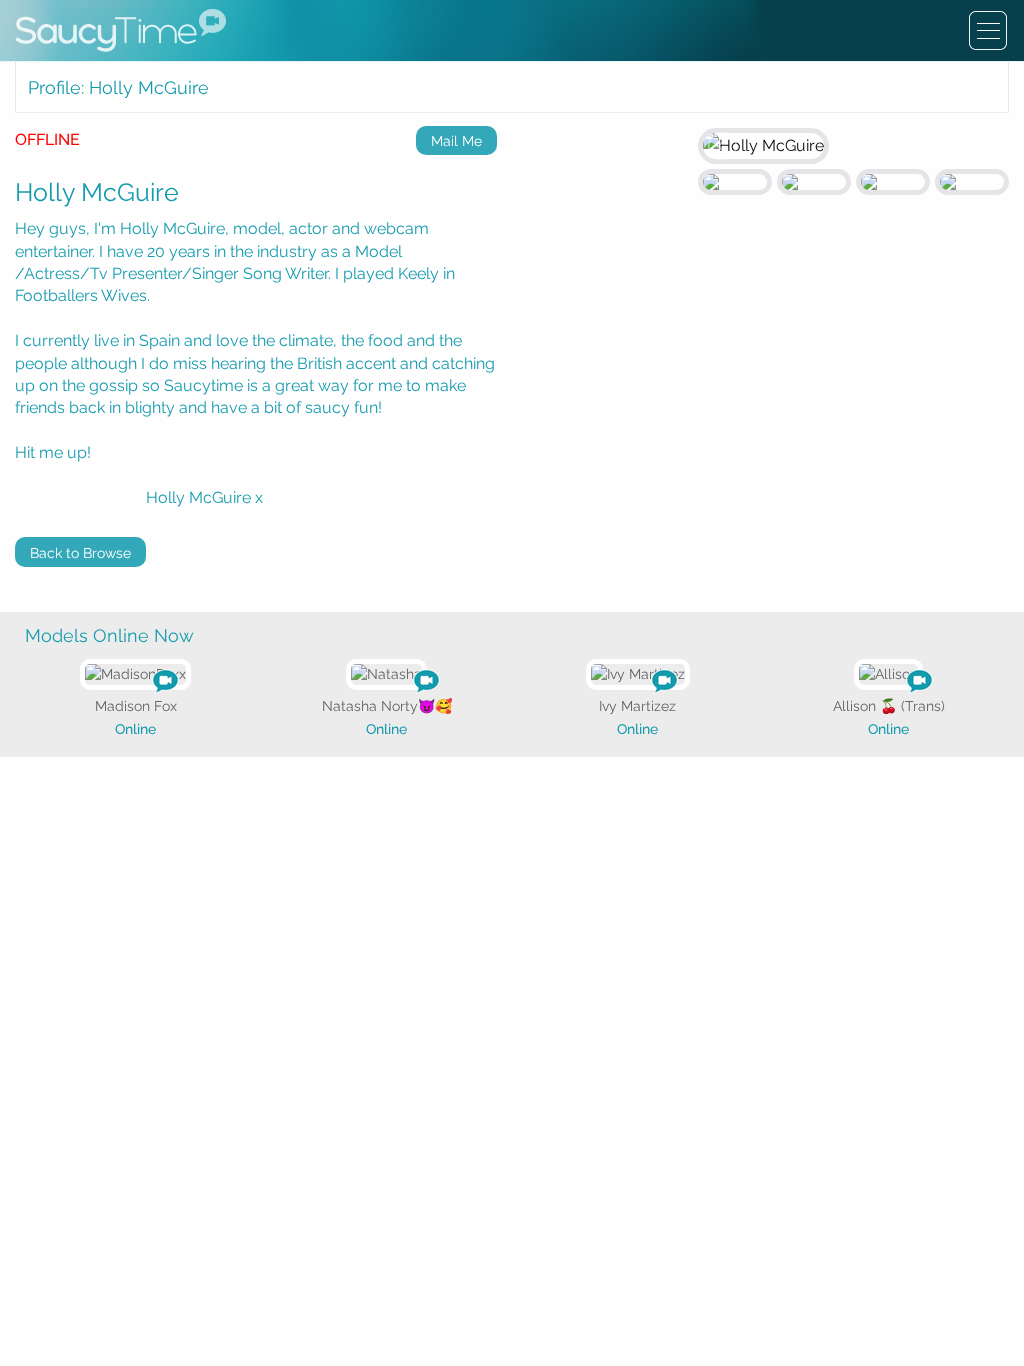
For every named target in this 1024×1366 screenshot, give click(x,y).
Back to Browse (80, 553)
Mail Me (456, 141)
